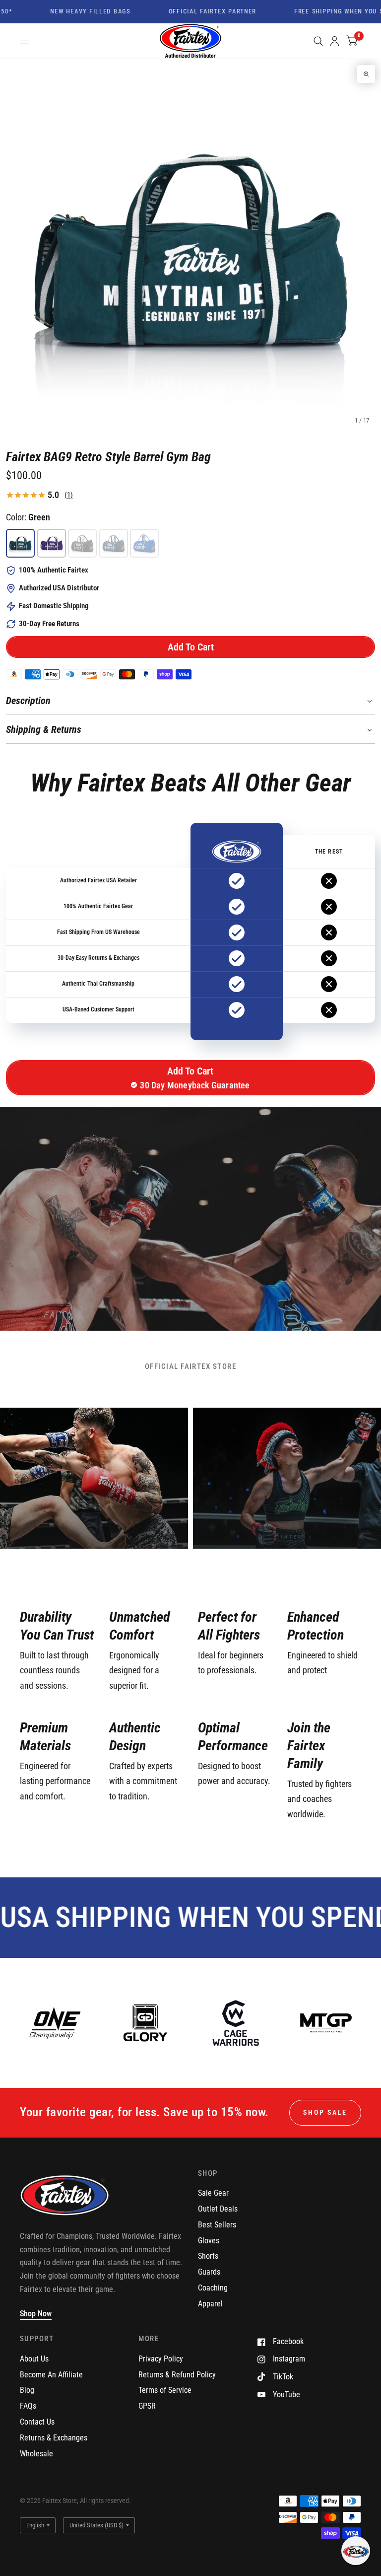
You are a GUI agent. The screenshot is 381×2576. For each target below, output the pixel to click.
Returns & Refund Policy (177, 2375)
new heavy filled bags (67, 12)
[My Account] (335, 41)
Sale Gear (213, 2193)
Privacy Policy (161, 2359)
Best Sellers (217, 2225)
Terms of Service (165, 2390)
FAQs (28, 2406)
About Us (34, 2359)
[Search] (318, 41)
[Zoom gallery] (366, 74)
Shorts (208, 2256)
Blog (27, 2390)
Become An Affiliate (51, 2375)
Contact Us (37, 2422)
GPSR (147, 2406)
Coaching (213, 2288)
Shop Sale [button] (325, 2112)
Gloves (209, 2241)
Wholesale (36, 2454)
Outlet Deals (218, 2209)
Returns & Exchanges (54, 2438)
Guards (209, 2272)
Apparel (210, 2304)
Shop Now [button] (36, 2314)
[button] (190, 647)
